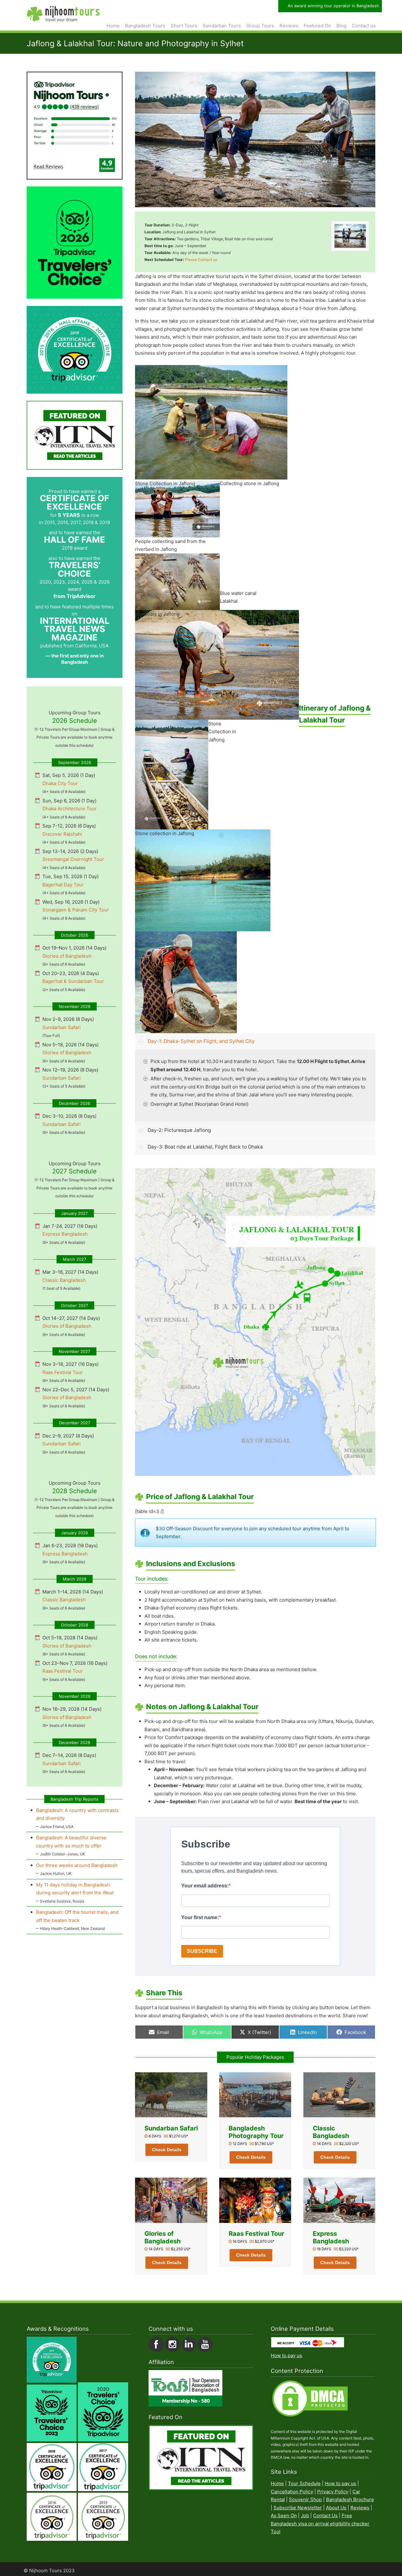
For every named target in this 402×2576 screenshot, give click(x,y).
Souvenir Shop (305, 2499)
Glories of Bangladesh (163, 2237)
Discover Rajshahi (62, 834)
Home (277, 2483)
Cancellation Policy (292, 2492)
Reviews (360, 2508)
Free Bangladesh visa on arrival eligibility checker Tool (320, 2523)
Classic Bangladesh (331, 2132)
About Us (336, 2508)
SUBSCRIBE (202, 1951)
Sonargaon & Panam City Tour (76, 910)
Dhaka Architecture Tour (70, 809)
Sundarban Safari (171, 2128)
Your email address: (205, 1886)
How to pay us (286, 2355)
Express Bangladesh (331, 2237)
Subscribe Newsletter (298, 2508)
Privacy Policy (333, 2492)
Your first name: (200, 1917)
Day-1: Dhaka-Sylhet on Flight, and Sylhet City (201, 1041)
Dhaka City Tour (60, 783)
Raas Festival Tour (256, 2234)
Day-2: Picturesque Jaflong (179, 1130)
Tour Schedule (304, 2483)
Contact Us (325, 2515)
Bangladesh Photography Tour (256, 2132)
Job (305, 2515)
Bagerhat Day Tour (63, 885)
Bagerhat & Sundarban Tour (73, 981)
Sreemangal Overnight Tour (73, 859)
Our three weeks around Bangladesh (77, 1865)
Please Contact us (201, 260)
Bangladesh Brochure (350, 2499)
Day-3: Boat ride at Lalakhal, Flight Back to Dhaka (205, 1147)
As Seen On (284, 2515)
